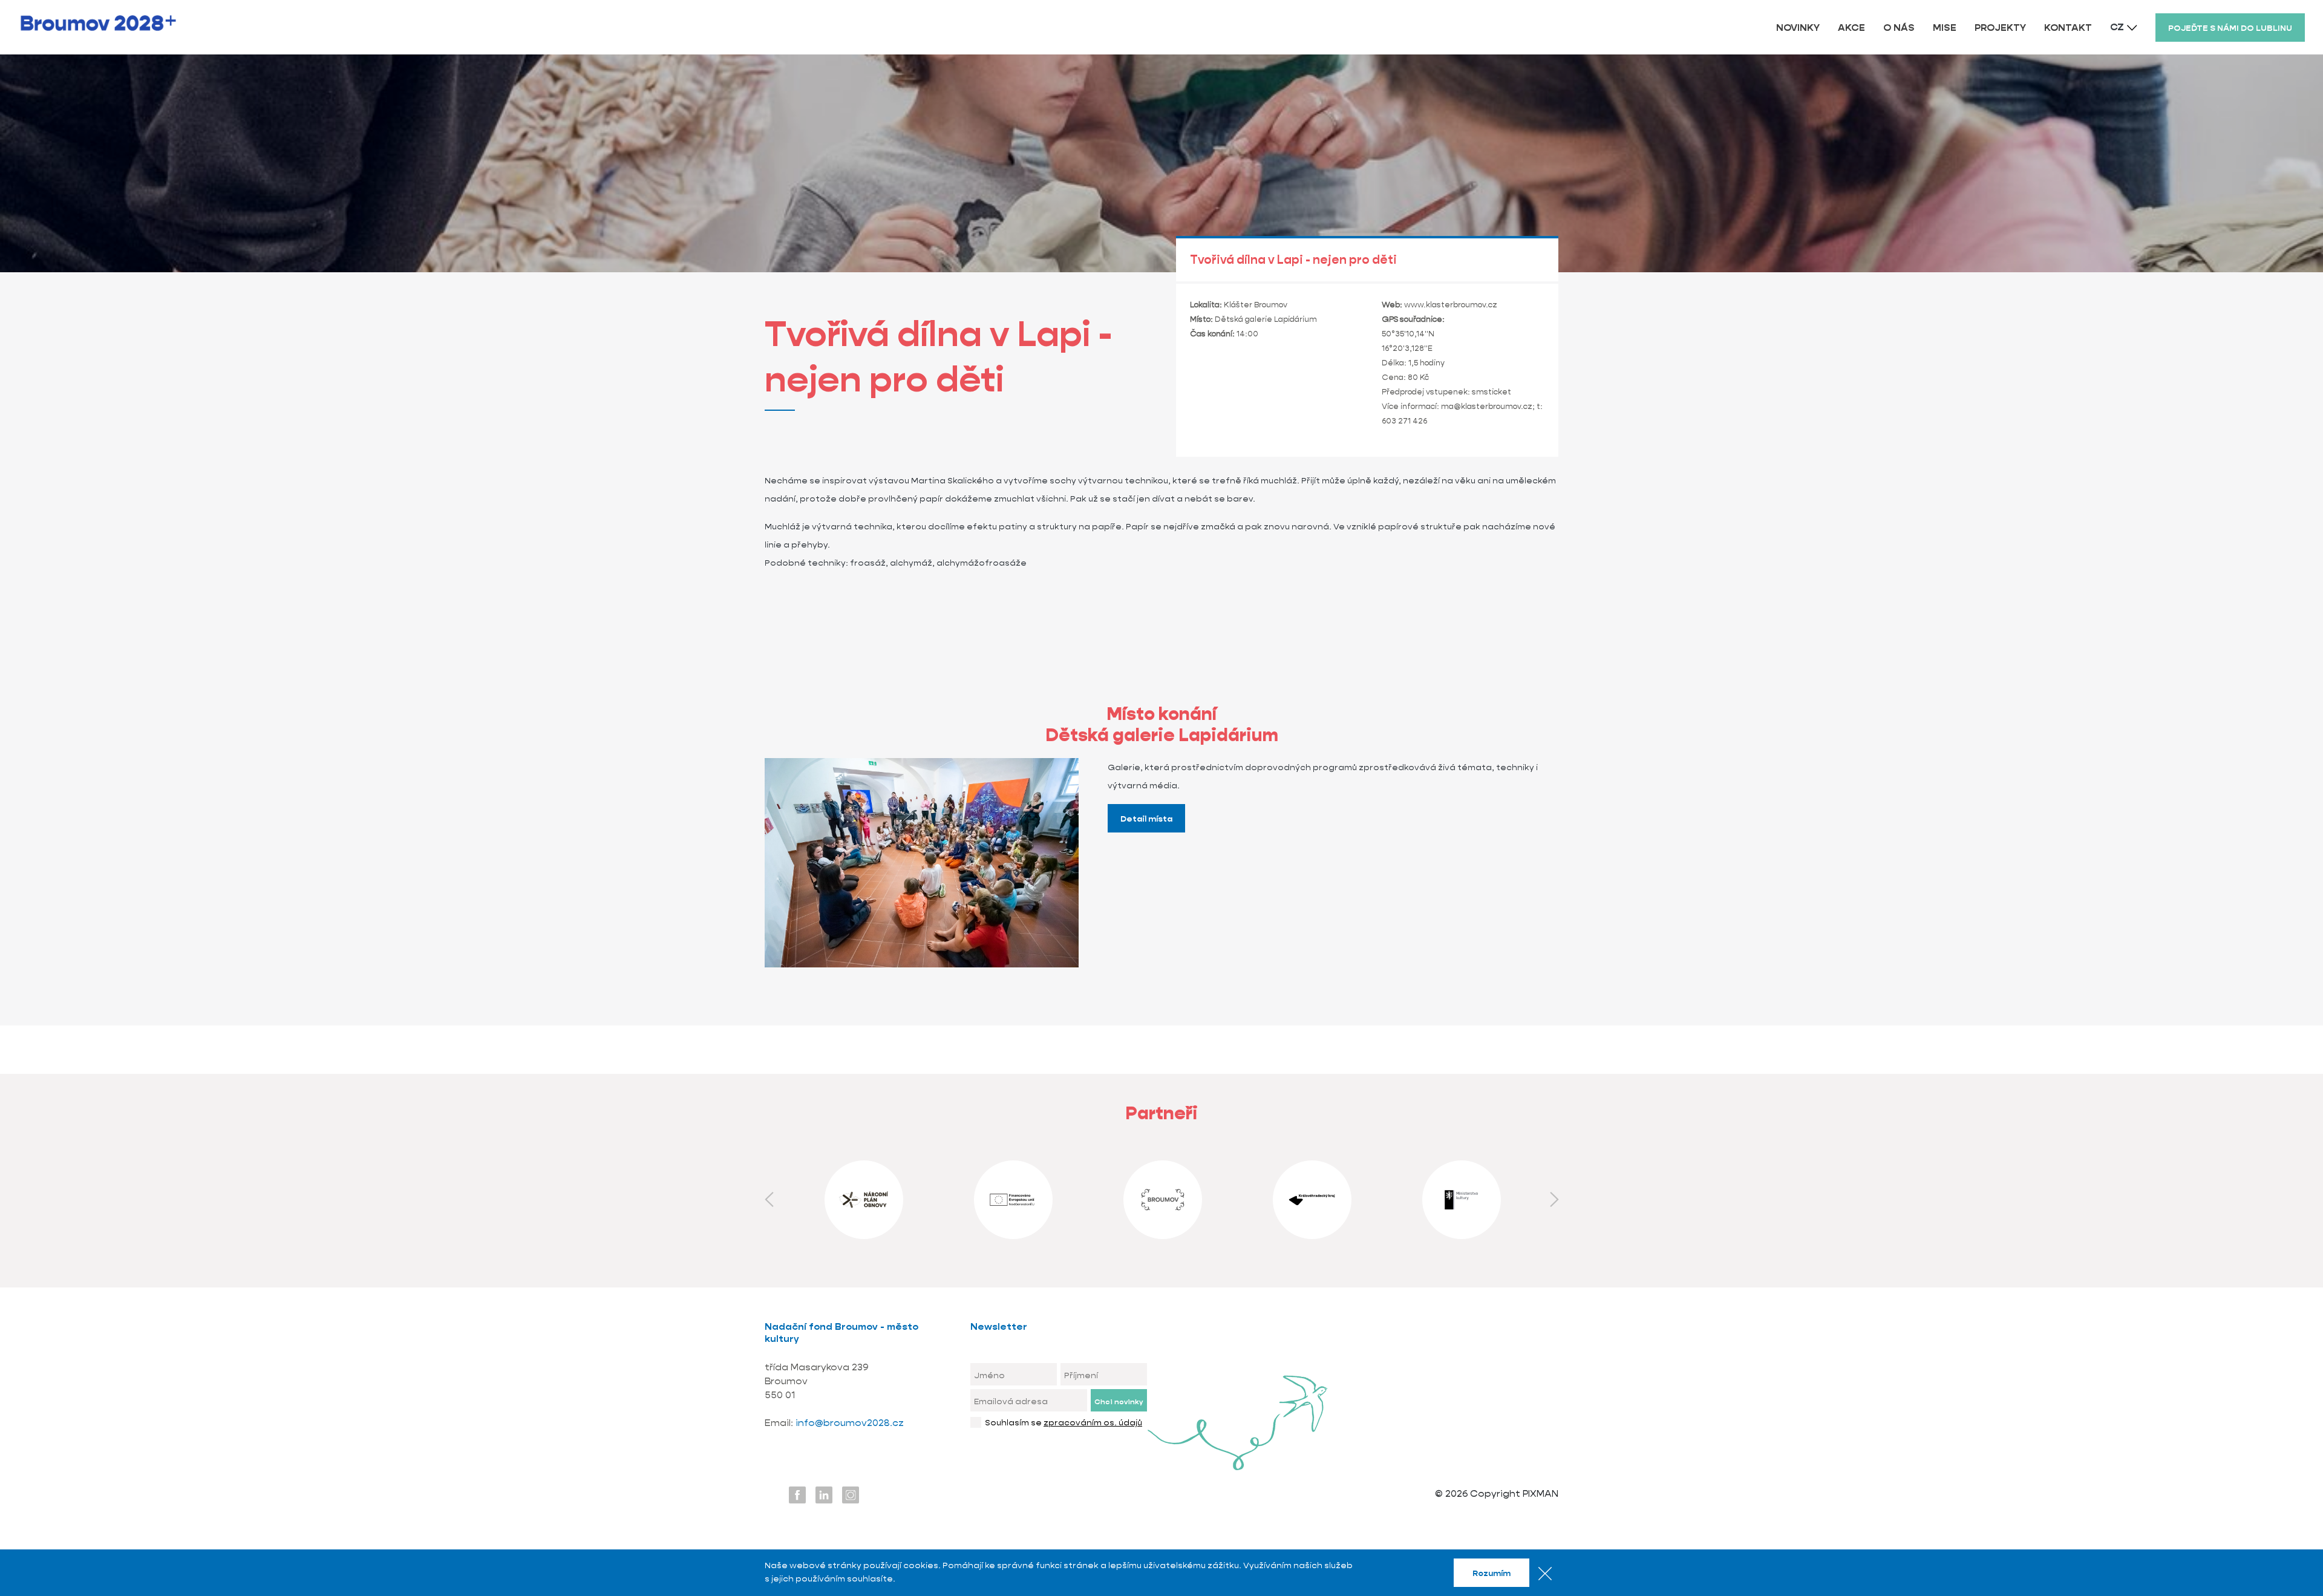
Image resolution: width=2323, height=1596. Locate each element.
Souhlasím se (1063, 1422)
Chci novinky (1119, 1401)
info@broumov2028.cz (850, 1423)
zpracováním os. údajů (1093, 1422)
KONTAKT (2068, 28)
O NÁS (1899, 28)
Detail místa (1146, 819)
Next (1554, 1200)
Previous (769, 1200)
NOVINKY (1798, 28)
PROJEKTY (2000, 28)
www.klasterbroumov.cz (1451, 305)
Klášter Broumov (1256, 305)
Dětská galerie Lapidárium (1266, 319)
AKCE (1851, 28)
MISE (1945, 28)
